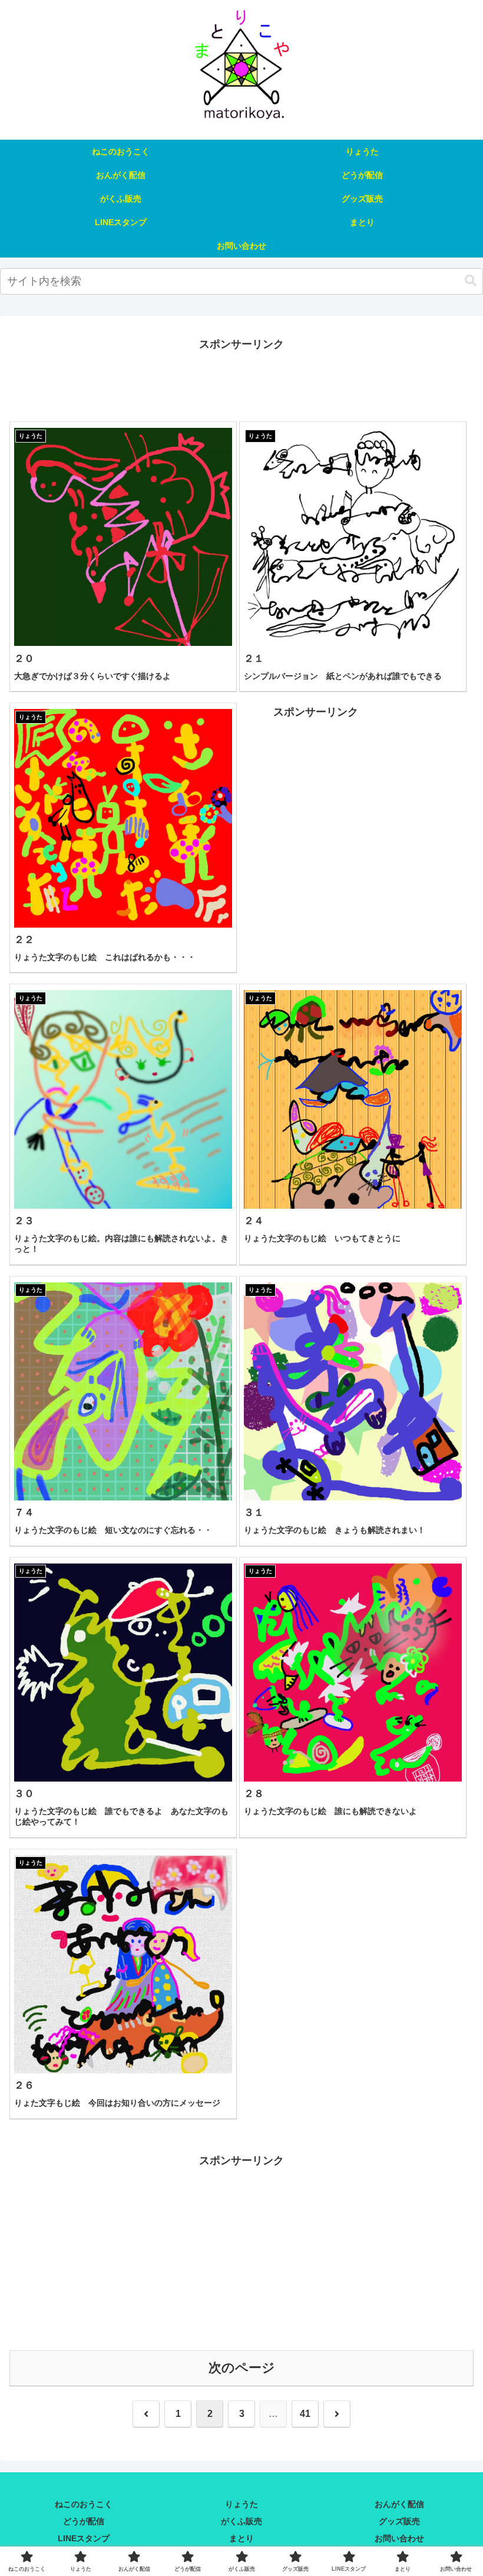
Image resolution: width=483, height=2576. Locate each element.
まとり (241, 2538)
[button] (471, 281)
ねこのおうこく (84, 2504)
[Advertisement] (241, 380)
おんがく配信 (399, 2504)
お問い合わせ (399, 2538)
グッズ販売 (399, 2521)
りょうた (241, 2504)
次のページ (242, 2368)
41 (305, 2414)
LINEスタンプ (84, 2538)
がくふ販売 (241, 2521)
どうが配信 (84, 2521)
